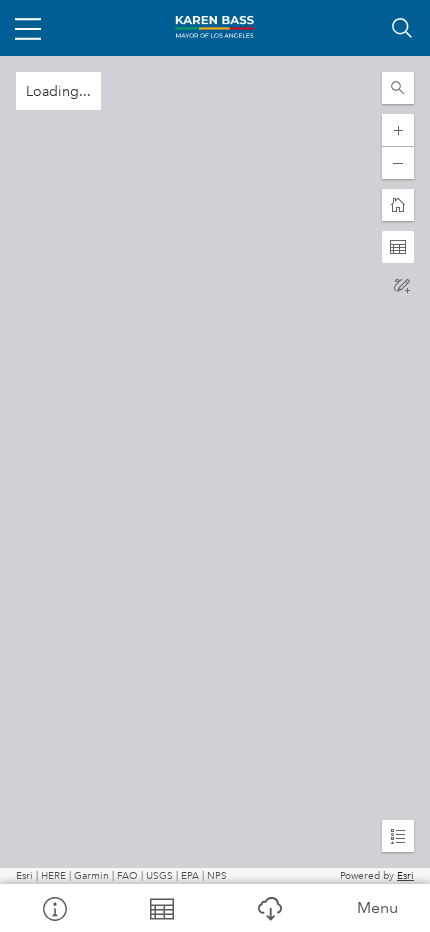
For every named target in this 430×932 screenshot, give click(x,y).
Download (269, 908)
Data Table (162, 908)
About (54, 908)
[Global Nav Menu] (28, 28)
